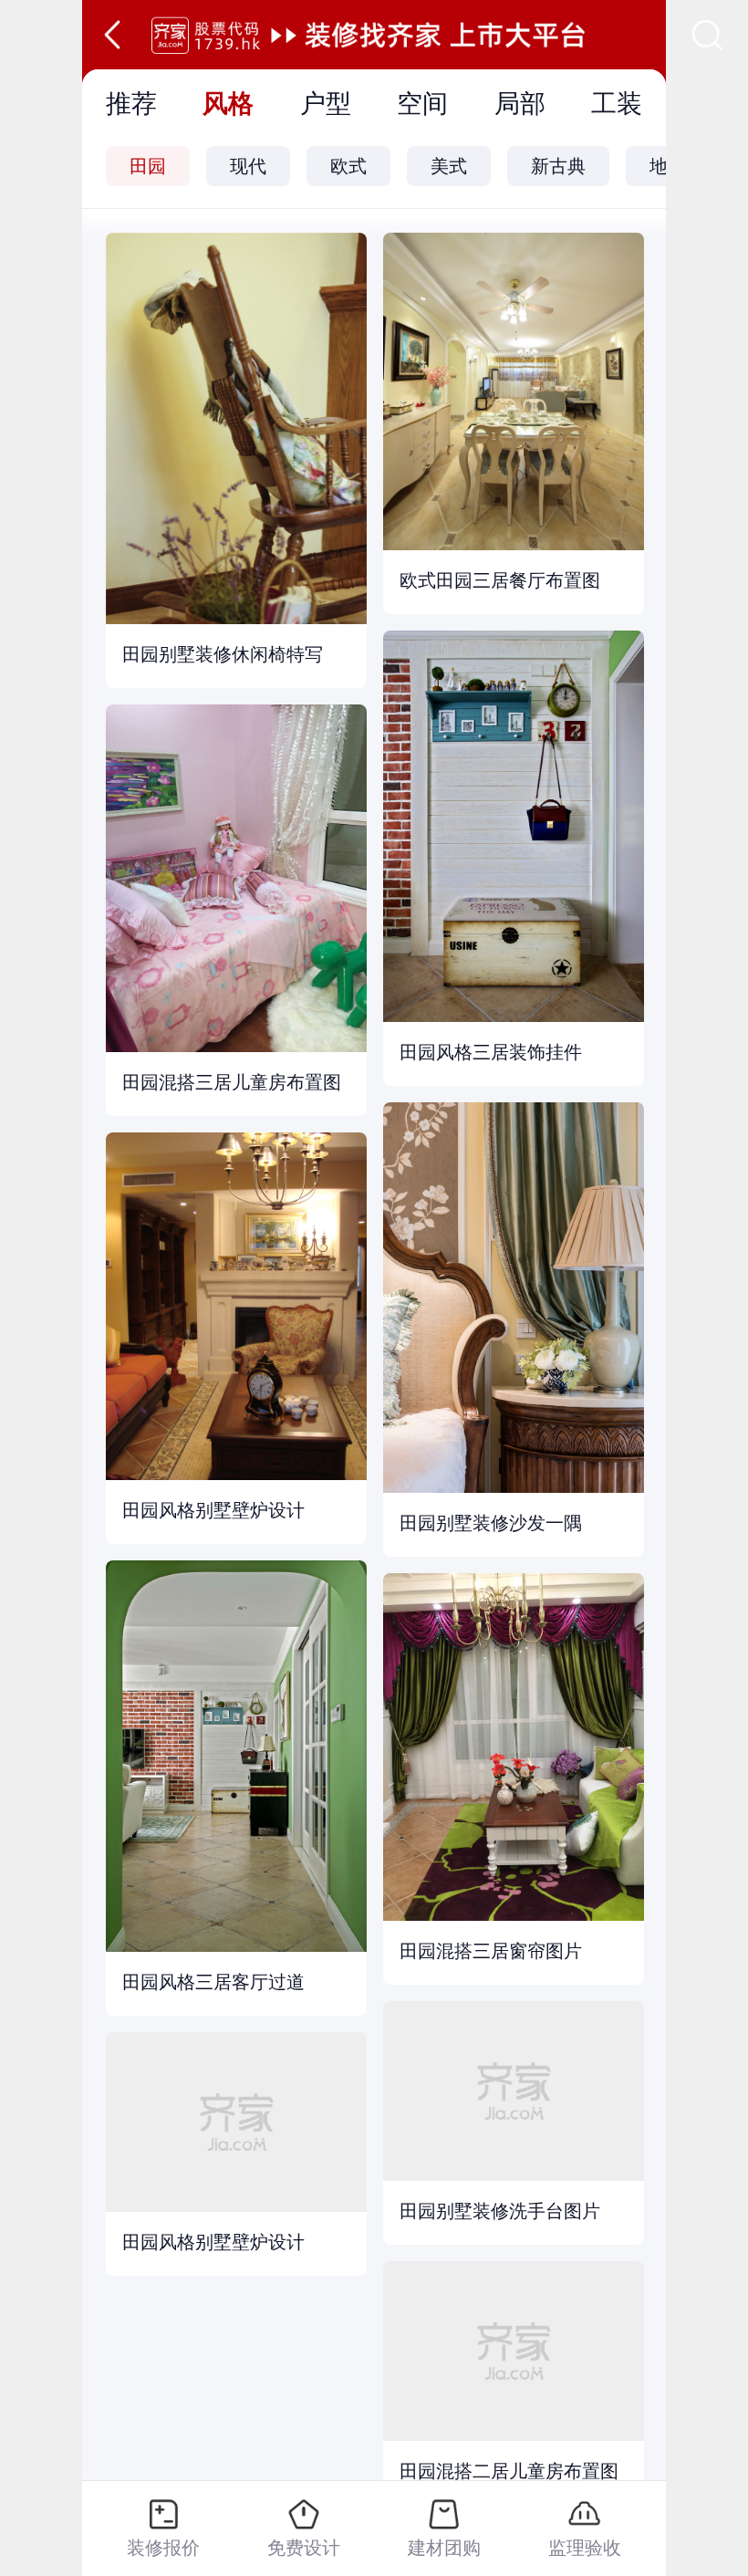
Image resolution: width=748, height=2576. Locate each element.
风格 (228, 104)
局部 (520, 104)
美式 (449, 166)
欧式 (348, 166)
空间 (422, 104)
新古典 (558, 166)
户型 (326, 104)
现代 (248, 166)
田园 (148, 166)
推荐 (131, 104)
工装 (617, 104)
